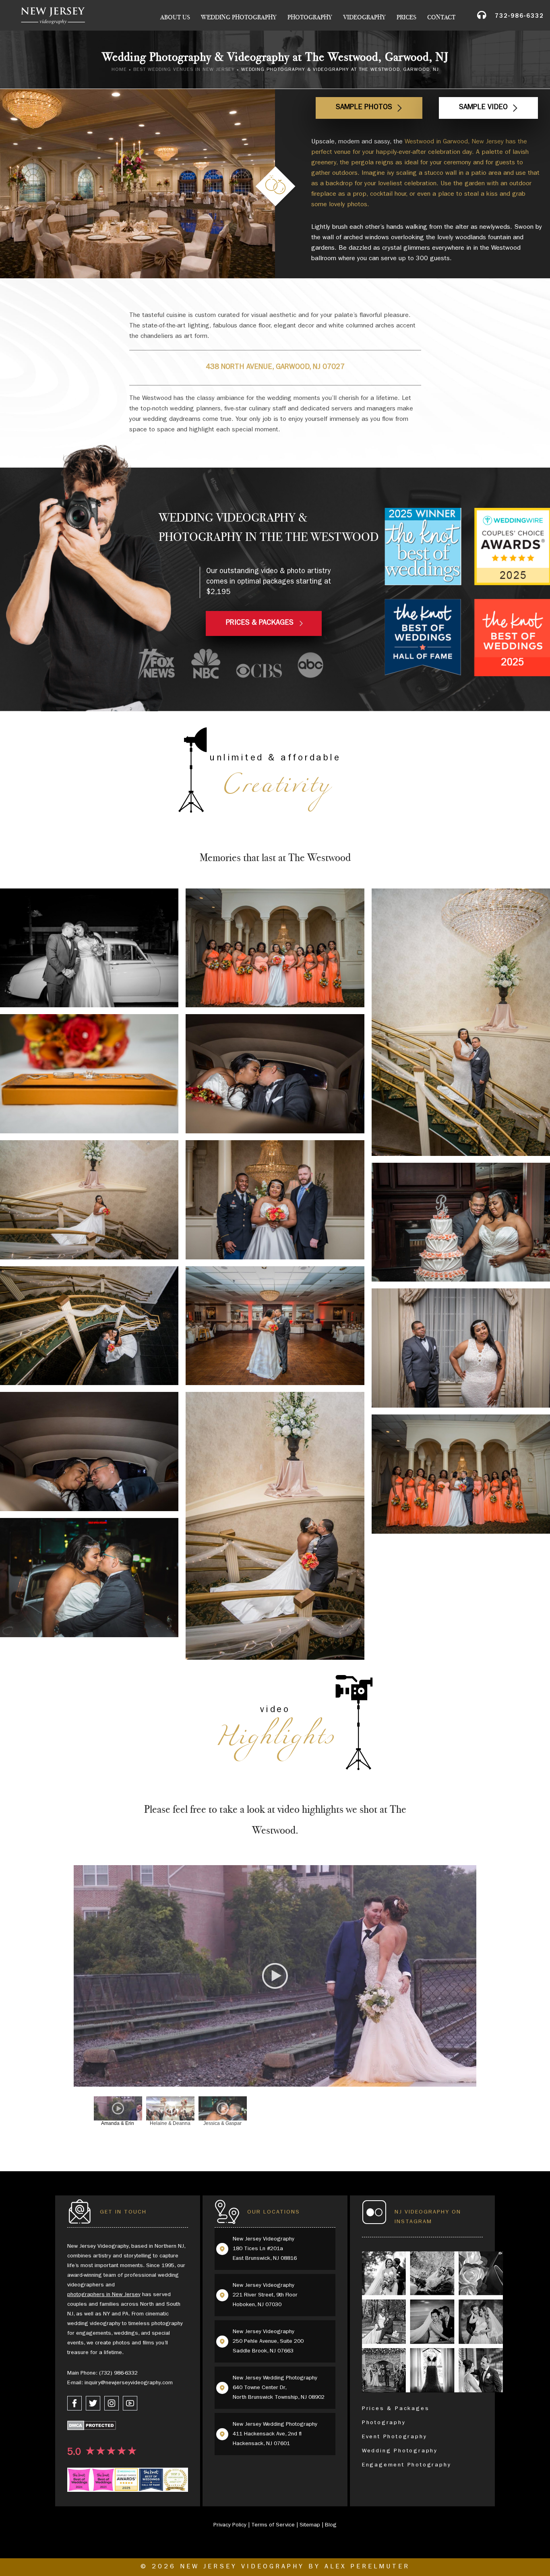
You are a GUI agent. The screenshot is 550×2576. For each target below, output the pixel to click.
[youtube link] (130, 2403)
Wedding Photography (239, 17)
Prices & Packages (396, 2409)
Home (119, 70)
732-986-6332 (519, 17)
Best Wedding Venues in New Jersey (184, 70)
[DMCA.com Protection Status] (92, 2427)
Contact (441, 17)
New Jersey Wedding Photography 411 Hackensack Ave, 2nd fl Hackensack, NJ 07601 (275, 2434)
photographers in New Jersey (104, 2295)
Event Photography (395, 2437)
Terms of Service (273, 2525)
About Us (175, 17)
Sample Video (483, 108)
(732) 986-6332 (118, 2373)
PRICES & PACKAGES (260, 623)
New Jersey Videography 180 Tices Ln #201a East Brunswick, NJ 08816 (265, 2249)
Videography (364, 17)
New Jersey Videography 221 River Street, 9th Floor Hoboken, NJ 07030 (265, 2295)
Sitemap (310, 2525)
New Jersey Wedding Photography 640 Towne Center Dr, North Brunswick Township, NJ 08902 (279, 2388)
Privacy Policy (230, 2525)
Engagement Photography (407, 2465)
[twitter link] (93, 2403)
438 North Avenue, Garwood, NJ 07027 (275, 368)
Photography (310, 17)
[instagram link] (112, 2403)
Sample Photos (364, 108)
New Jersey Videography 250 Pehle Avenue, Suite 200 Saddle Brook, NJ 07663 (268, 2342)
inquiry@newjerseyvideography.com (129, 2383)
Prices (406, 17)
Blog (331, 2525)
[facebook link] (74, 2403)
